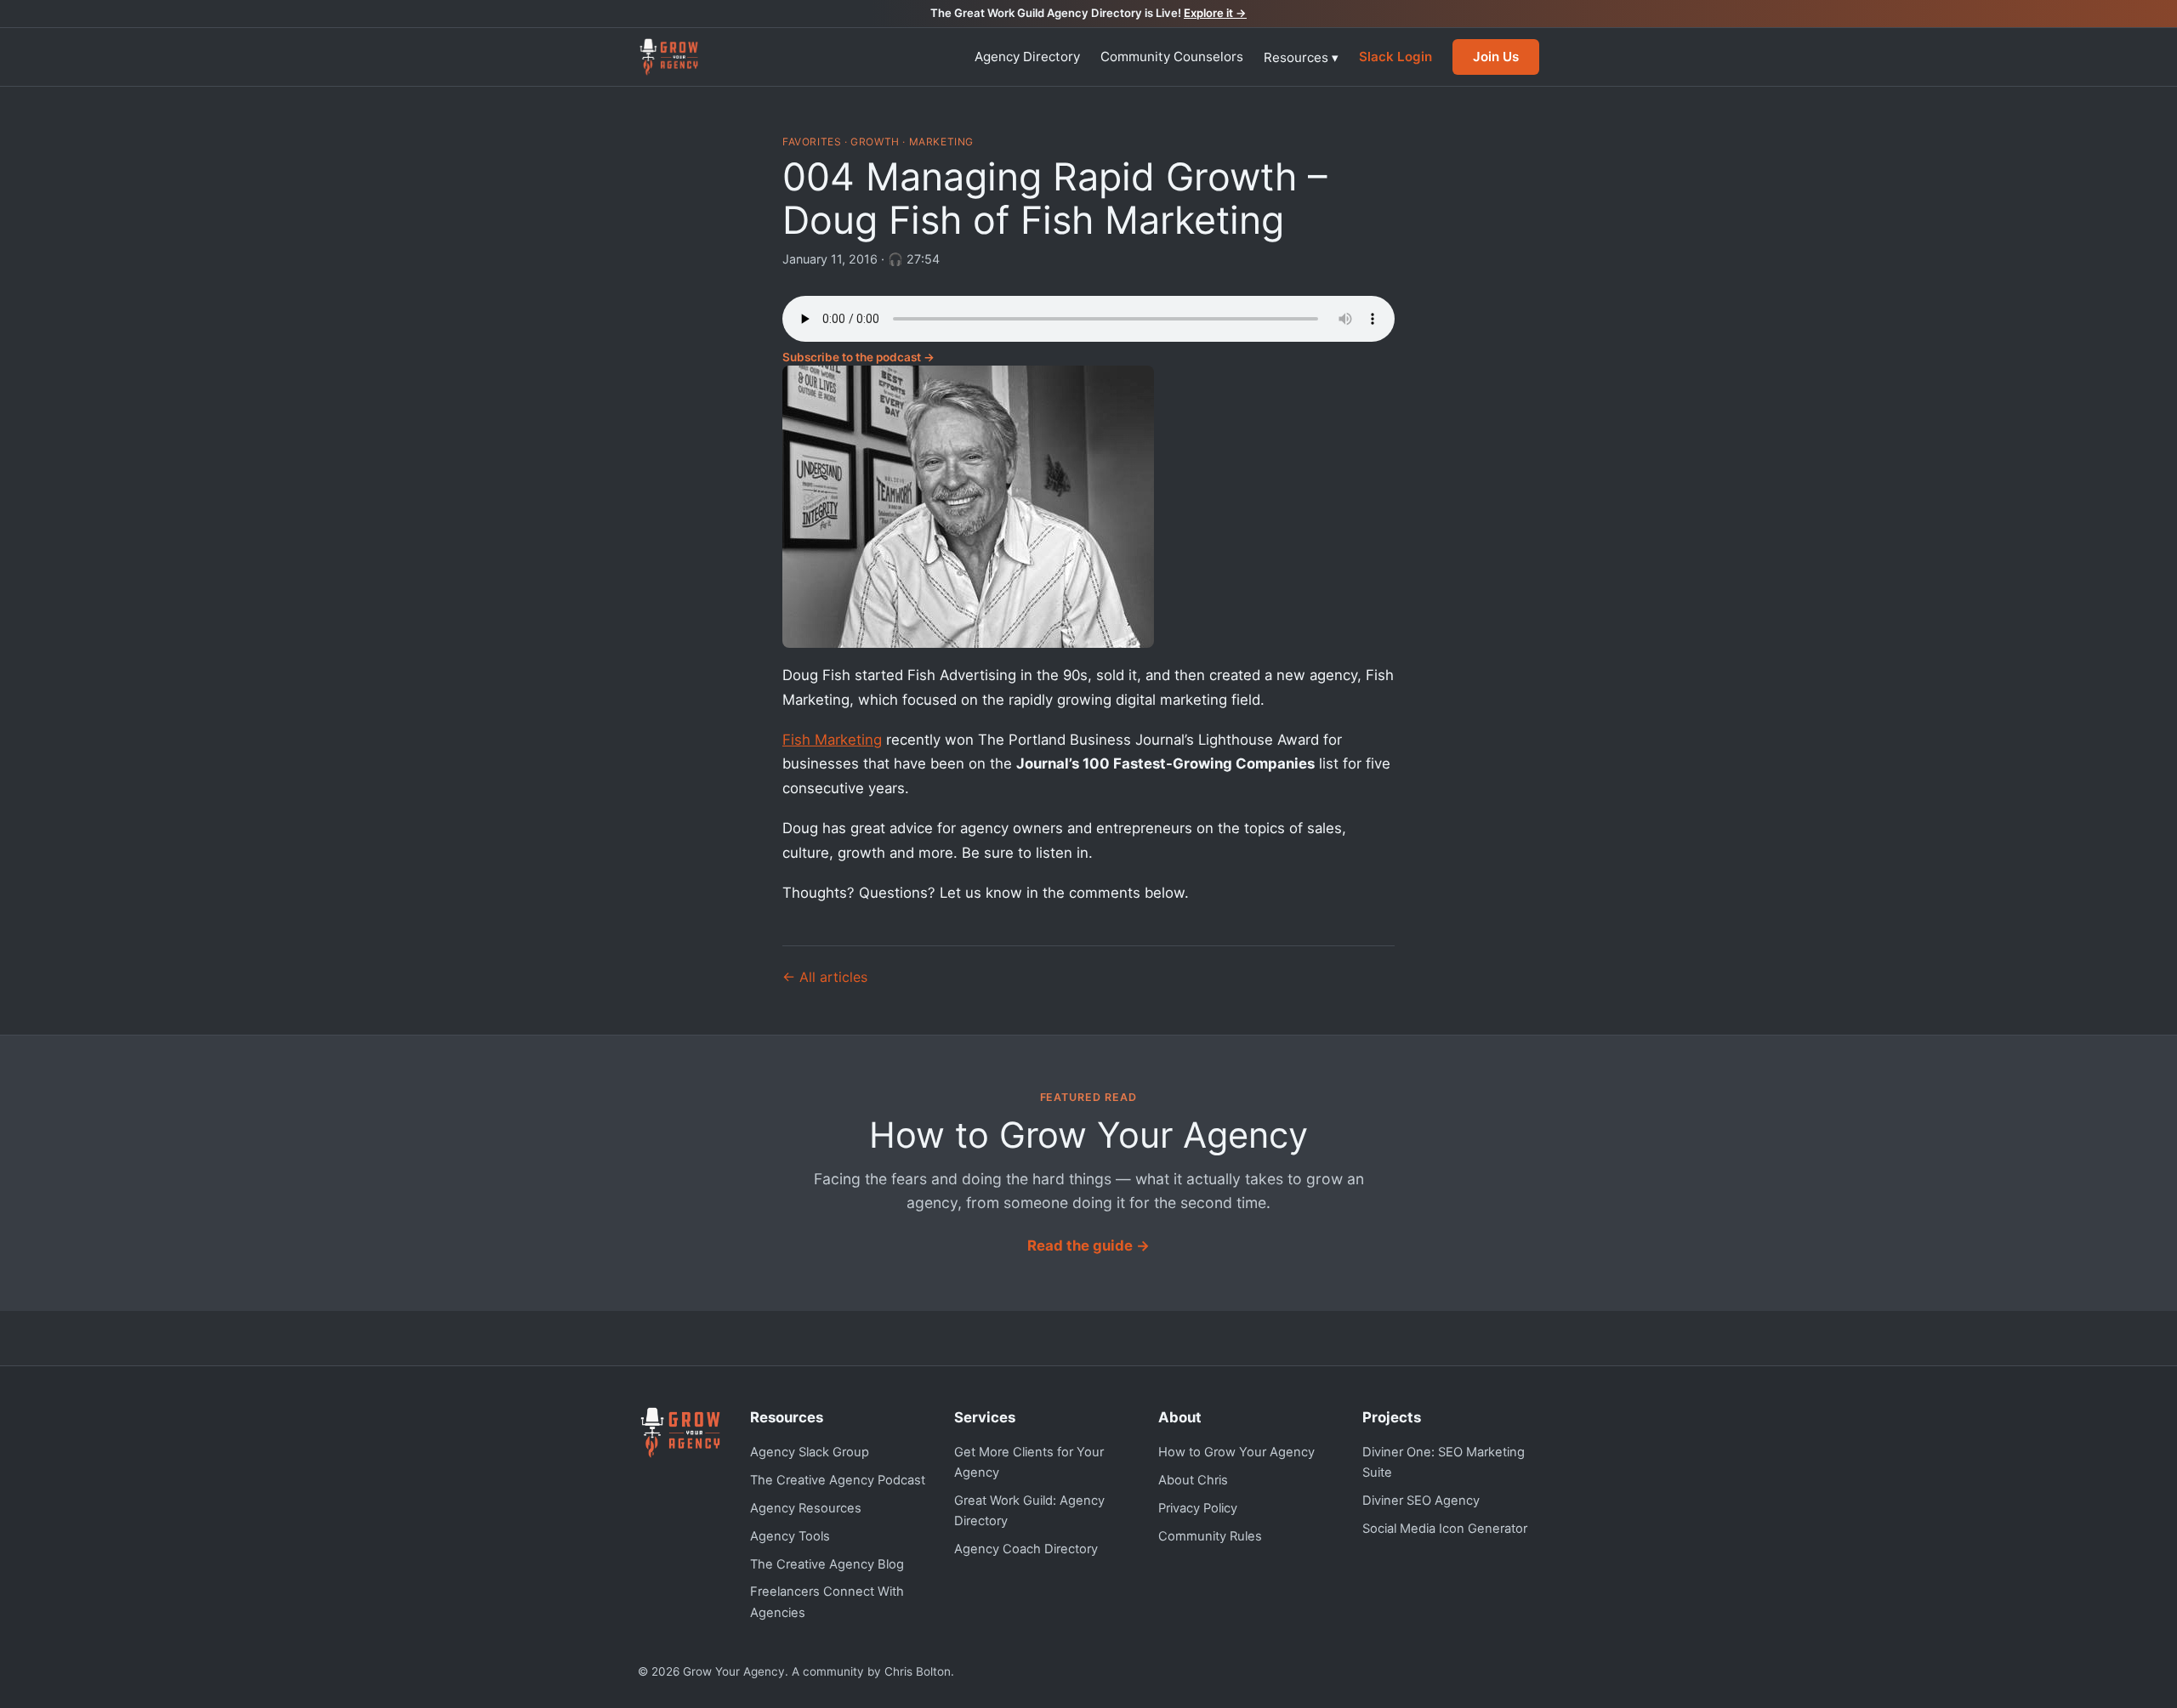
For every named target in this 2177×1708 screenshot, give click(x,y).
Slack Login (1395, 57)
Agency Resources (806, 1508)
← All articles (825, 977)
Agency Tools (790, 1536)
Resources (1301, 57)
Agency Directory (1027, 57)
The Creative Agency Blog (827, 1564)
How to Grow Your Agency (1236, 1452)
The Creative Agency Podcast (838, 1480)
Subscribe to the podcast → (858, 357)
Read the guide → (1088, 1246)
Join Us (1496, 57)
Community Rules (1210, 1536)
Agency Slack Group (810, 1452)
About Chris (1193, 1480)
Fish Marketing (832, 740)
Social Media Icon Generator (1445, 1529)
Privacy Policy (1198, 1508)
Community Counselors (1172, 57)
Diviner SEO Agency (1421, 1501)
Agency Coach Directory (1026, 1549)
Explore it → (1215, 13)
